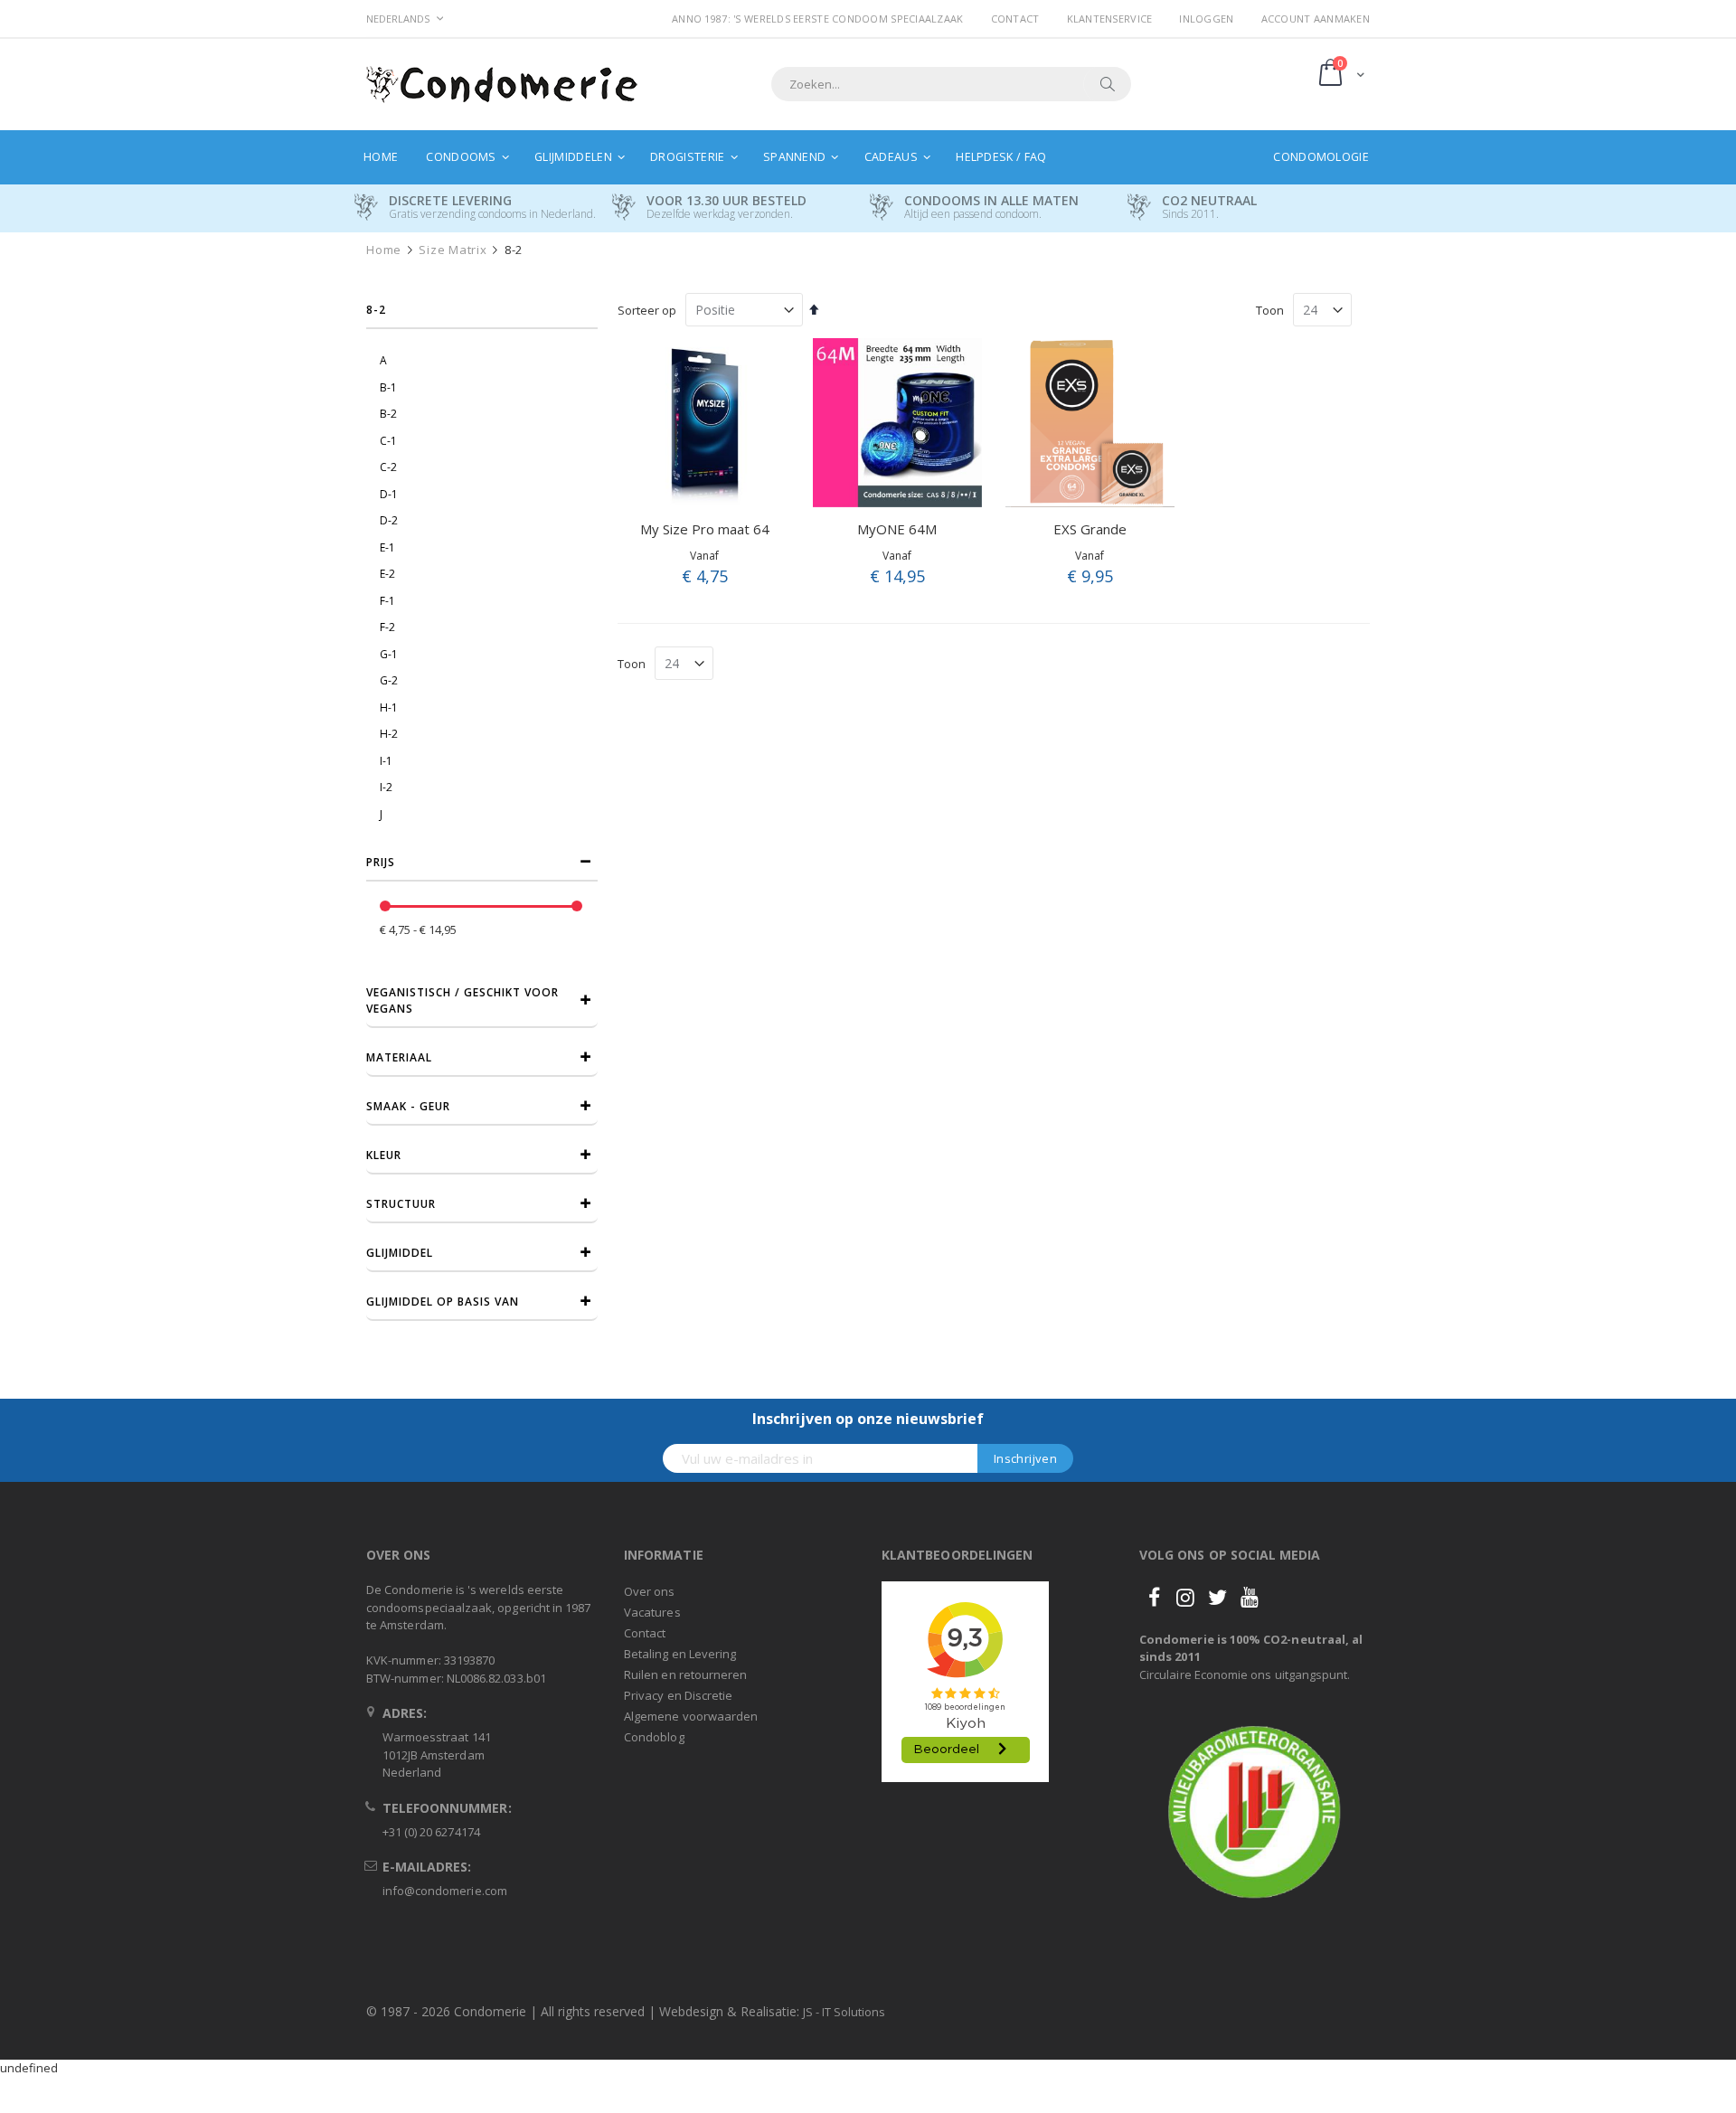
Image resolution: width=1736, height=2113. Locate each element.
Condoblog (654, 1737)
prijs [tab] (381, 862)
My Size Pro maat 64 (705, 529)
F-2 (387, 627)
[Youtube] (1250, 1597)
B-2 (388, 414)
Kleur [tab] (384, 1155)
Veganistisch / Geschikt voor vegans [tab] (462, 1000)
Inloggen (1206, 19)
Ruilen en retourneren (685, 1674)
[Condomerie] (502, 85)
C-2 (388, 467)
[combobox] (951, 84)
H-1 (389, 707)
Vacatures (652, 1612)
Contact (1015, 19)
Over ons (650, 1591)
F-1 (387, 601)
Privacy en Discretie (678, 1695)
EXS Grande (1090, 529)
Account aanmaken (1316, 19)
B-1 (388, 387)
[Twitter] (1218, 1597)
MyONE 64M (897, 529)
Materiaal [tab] (399, 1057)
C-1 (388, 441)
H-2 (389, 734)
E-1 (387, 547)
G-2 (389, 680)
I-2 (386, 787)
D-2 (389, 520)
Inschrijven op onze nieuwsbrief (868, 1419)
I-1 (386, 761)
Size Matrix (453, 250)
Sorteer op (647, 310)
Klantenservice (1110, 19)
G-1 (389, 654)
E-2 (387, 574)
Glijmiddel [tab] (400, 1253)
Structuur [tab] (401, 1204)
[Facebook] (1154, 1597)
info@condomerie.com (445, 1891)
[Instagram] (1185, 1597)
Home (384, 250)
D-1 (389, 494)
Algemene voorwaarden (691, 1716)
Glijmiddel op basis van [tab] (443, 1302)
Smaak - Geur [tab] (408, 1106)
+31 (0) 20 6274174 (431, 1832)
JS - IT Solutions (844, 2012)
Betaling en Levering (680, 1654)
